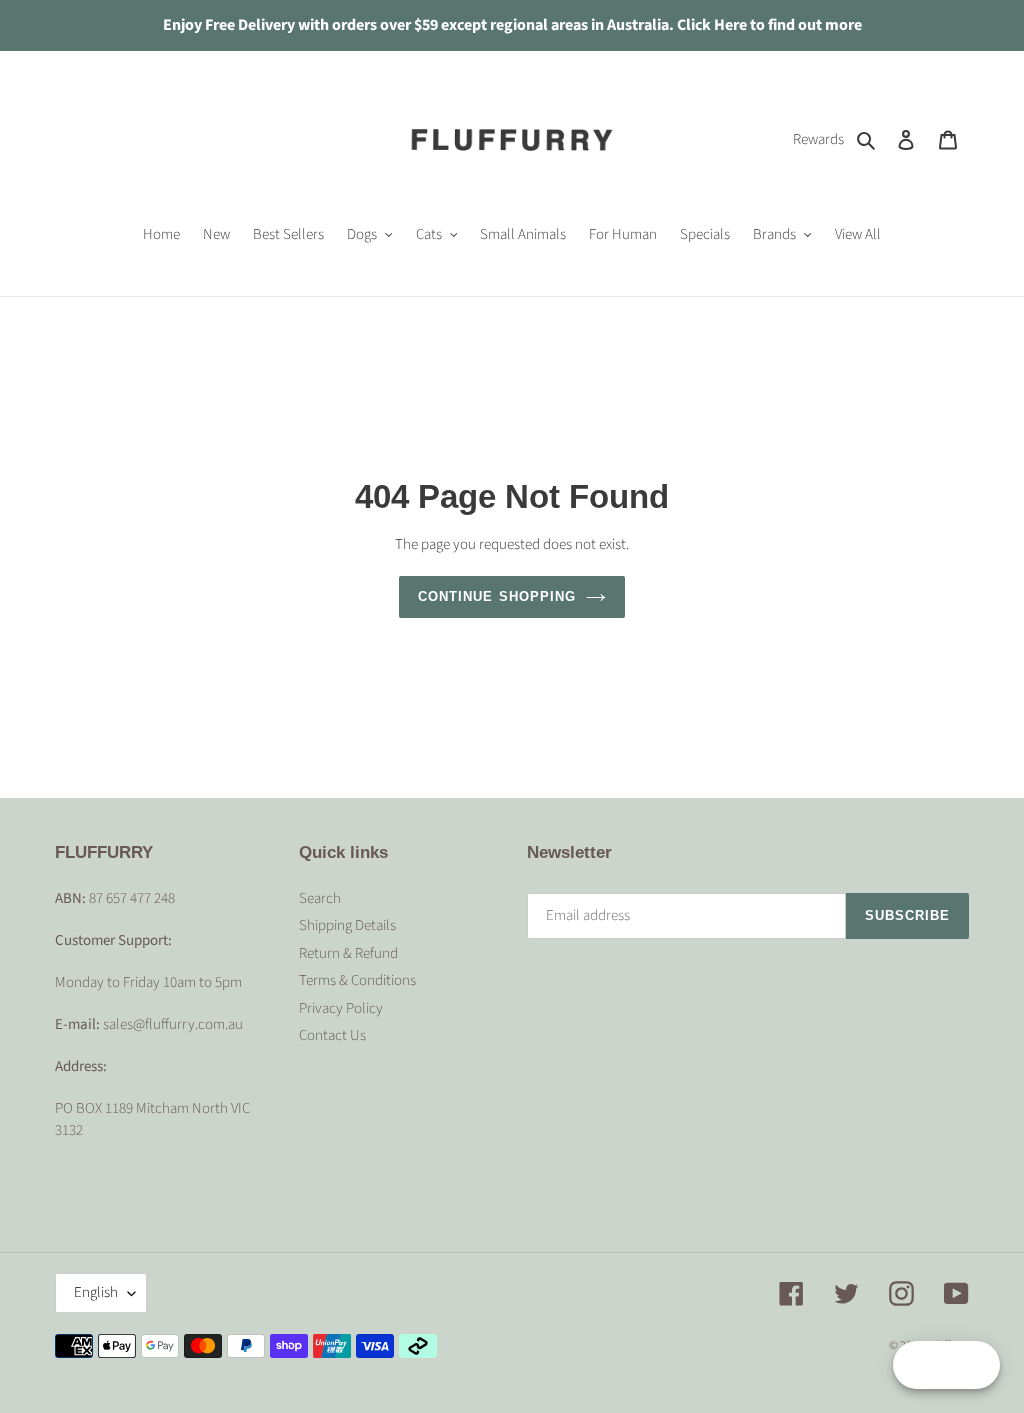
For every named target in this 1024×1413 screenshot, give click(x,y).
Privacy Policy (341, 1008)
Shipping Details (347, 925)
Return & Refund (348, 953)
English (96, 1292)
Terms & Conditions (357, 980)
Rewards (818, 139)
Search (320, 898)
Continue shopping (497, 596)
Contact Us (332, 1035)
